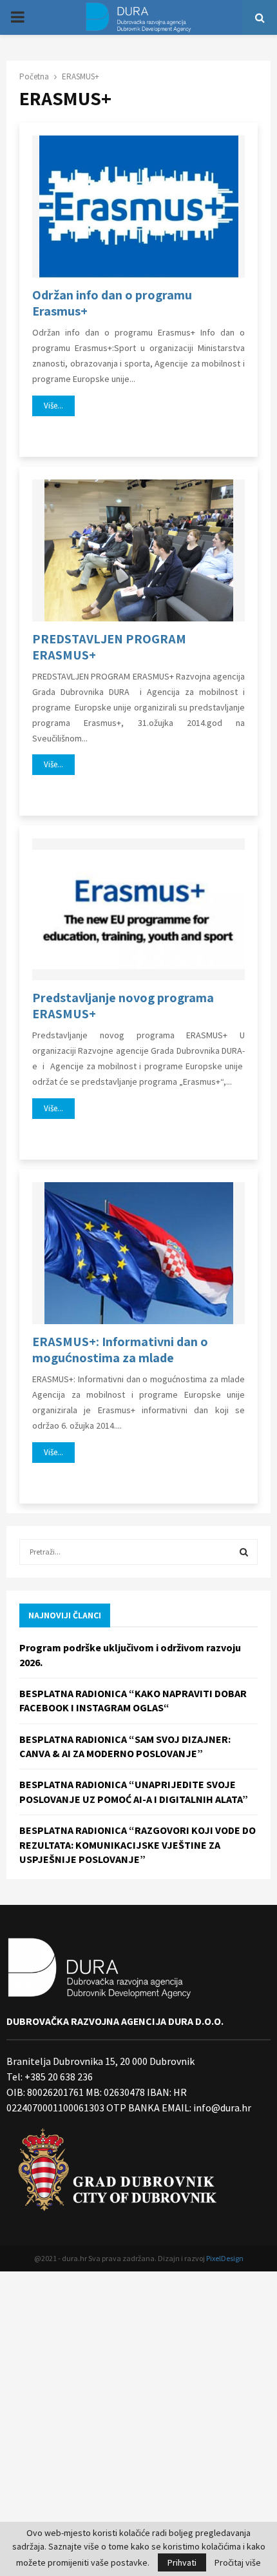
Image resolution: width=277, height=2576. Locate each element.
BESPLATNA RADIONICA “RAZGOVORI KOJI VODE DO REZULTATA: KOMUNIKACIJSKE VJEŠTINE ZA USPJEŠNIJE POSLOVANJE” (138, 1845)
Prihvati (182, 2562)
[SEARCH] (244, 1552)
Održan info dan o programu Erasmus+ (112, 303)
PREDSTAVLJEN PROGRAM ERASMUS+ (109, 647)
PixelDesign (225, 2258)
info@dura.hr (221, 2108)
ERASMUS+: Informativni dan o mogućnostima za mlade (120, 1350)
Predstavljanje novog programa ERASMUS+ (123, 1006)
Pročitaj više (238, 2562)
